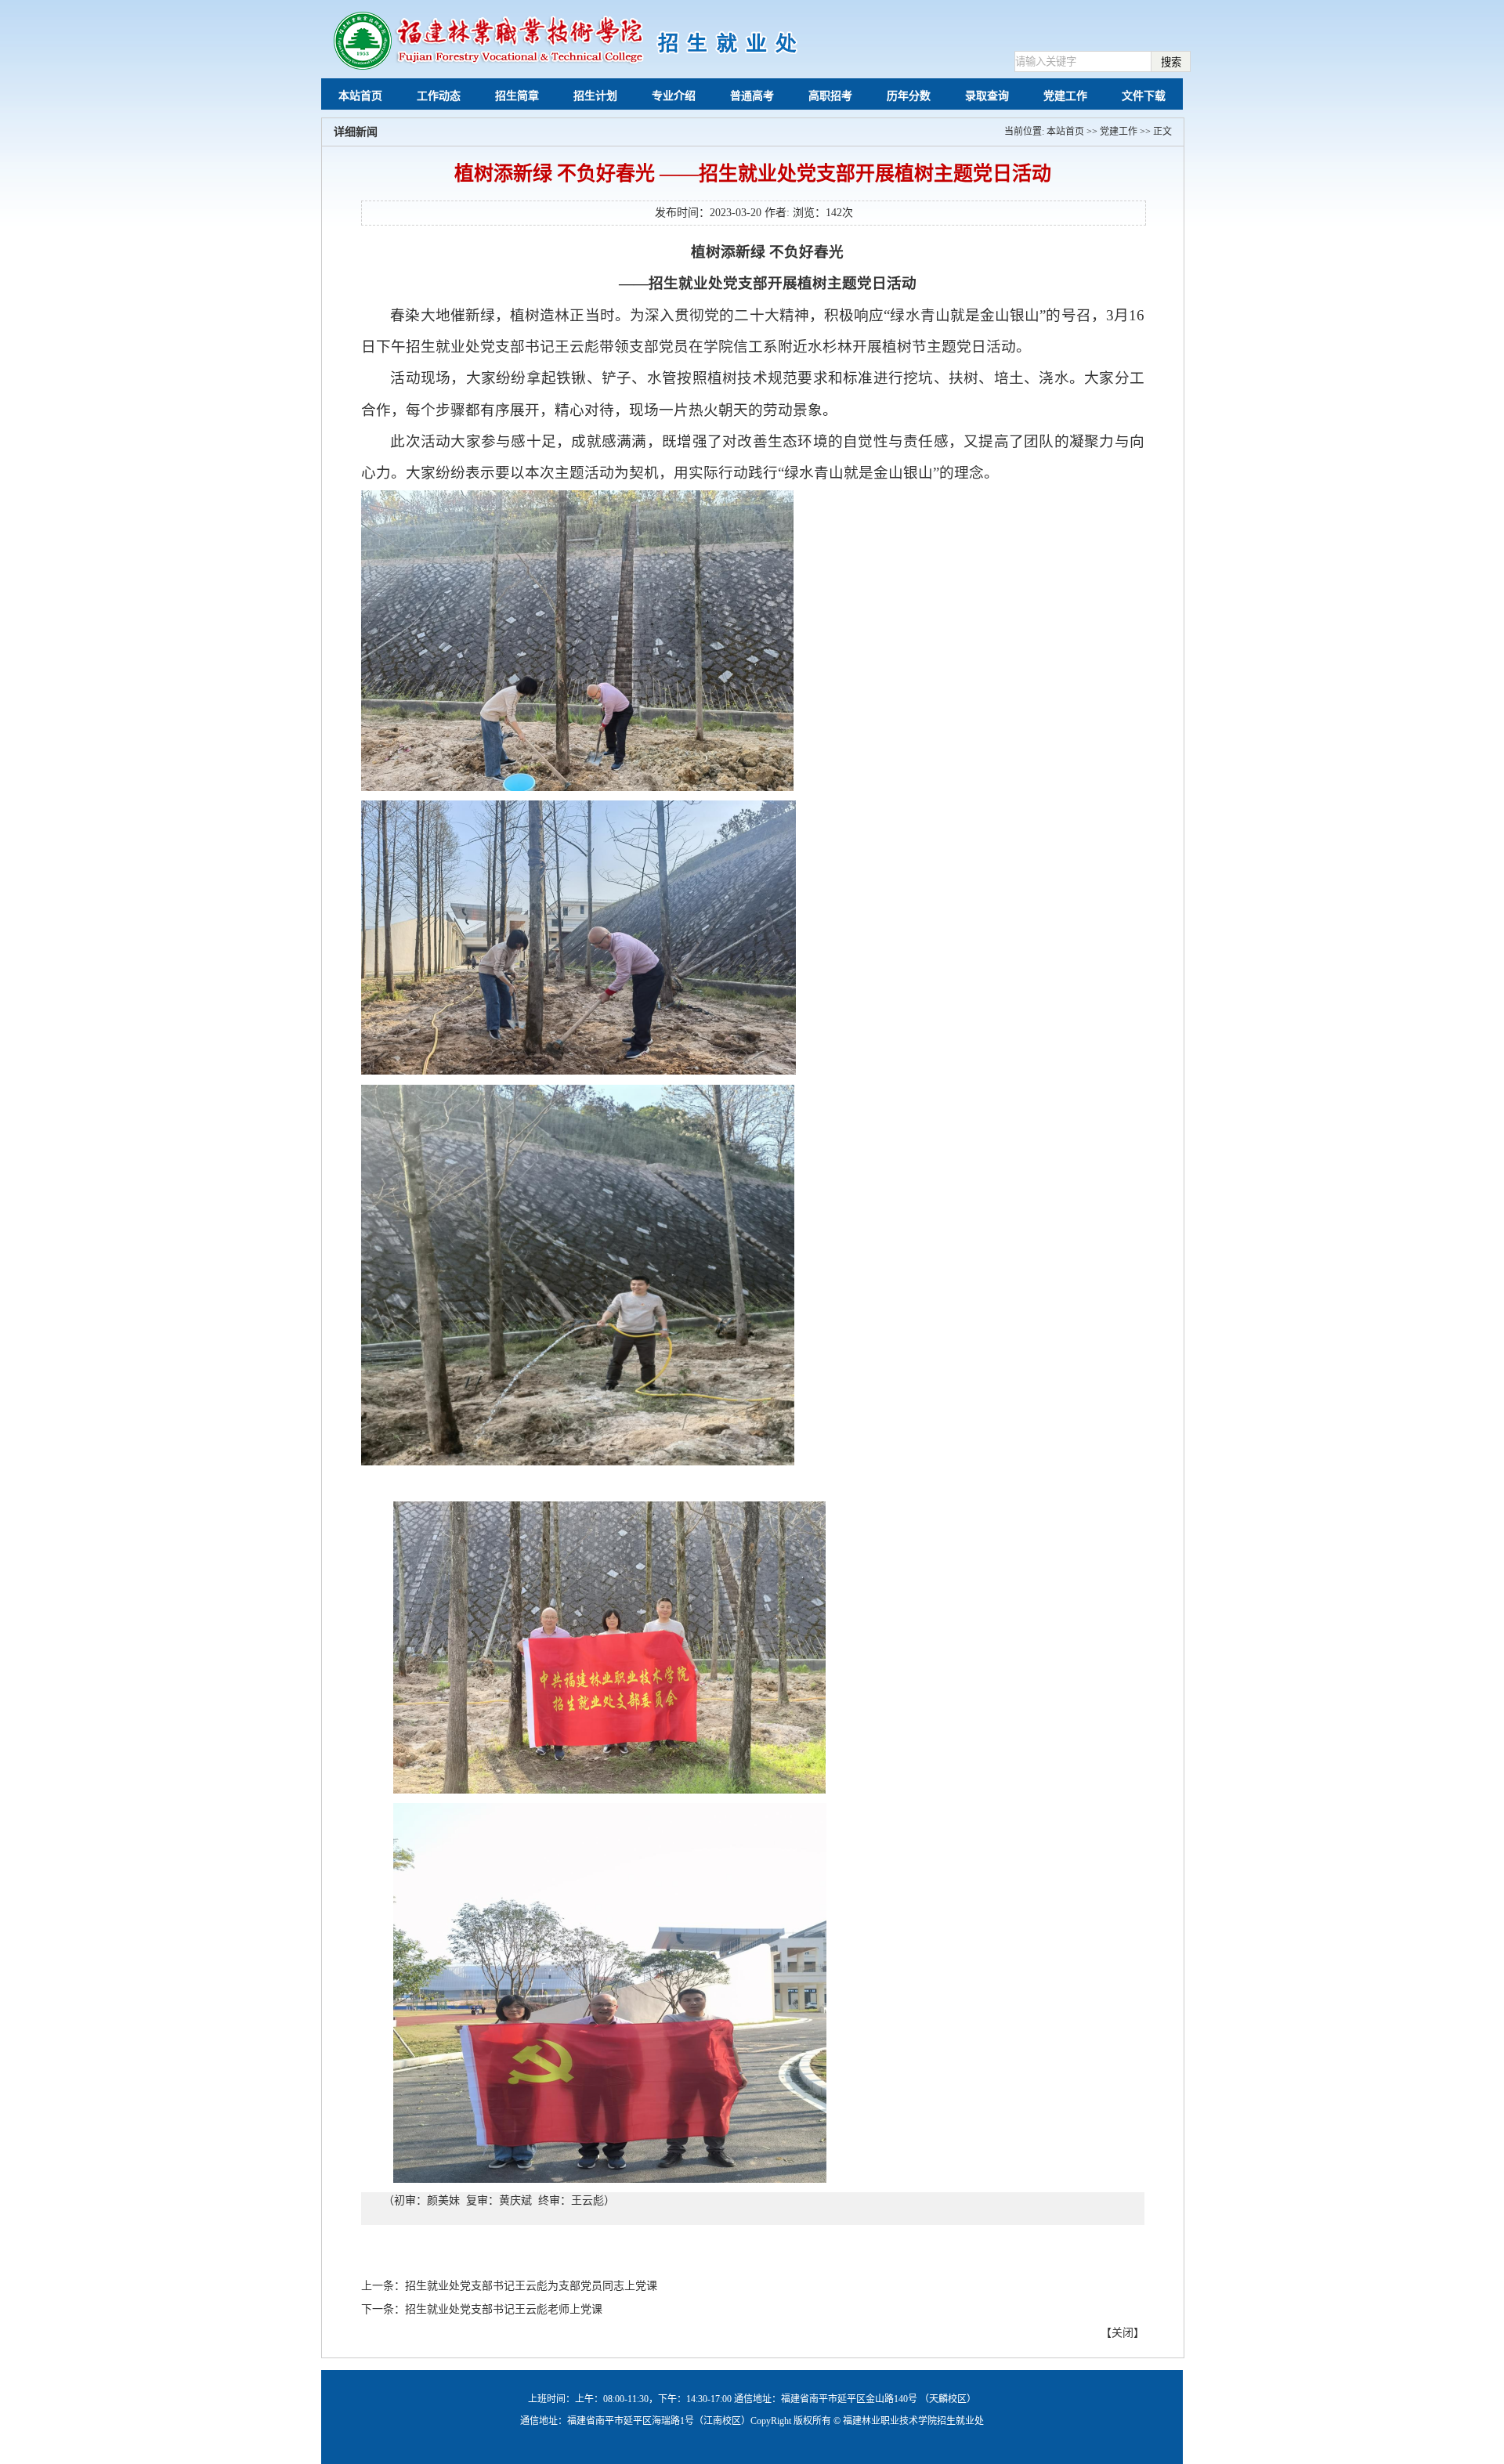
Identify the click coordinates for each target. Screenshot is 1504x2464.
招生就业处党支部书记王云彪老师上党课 (504, 2309)
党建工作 (1119, 132)
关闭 (1123, 2333)
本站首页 (1065, 132)
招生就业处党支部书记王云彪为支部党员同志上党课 (531, 2286)
